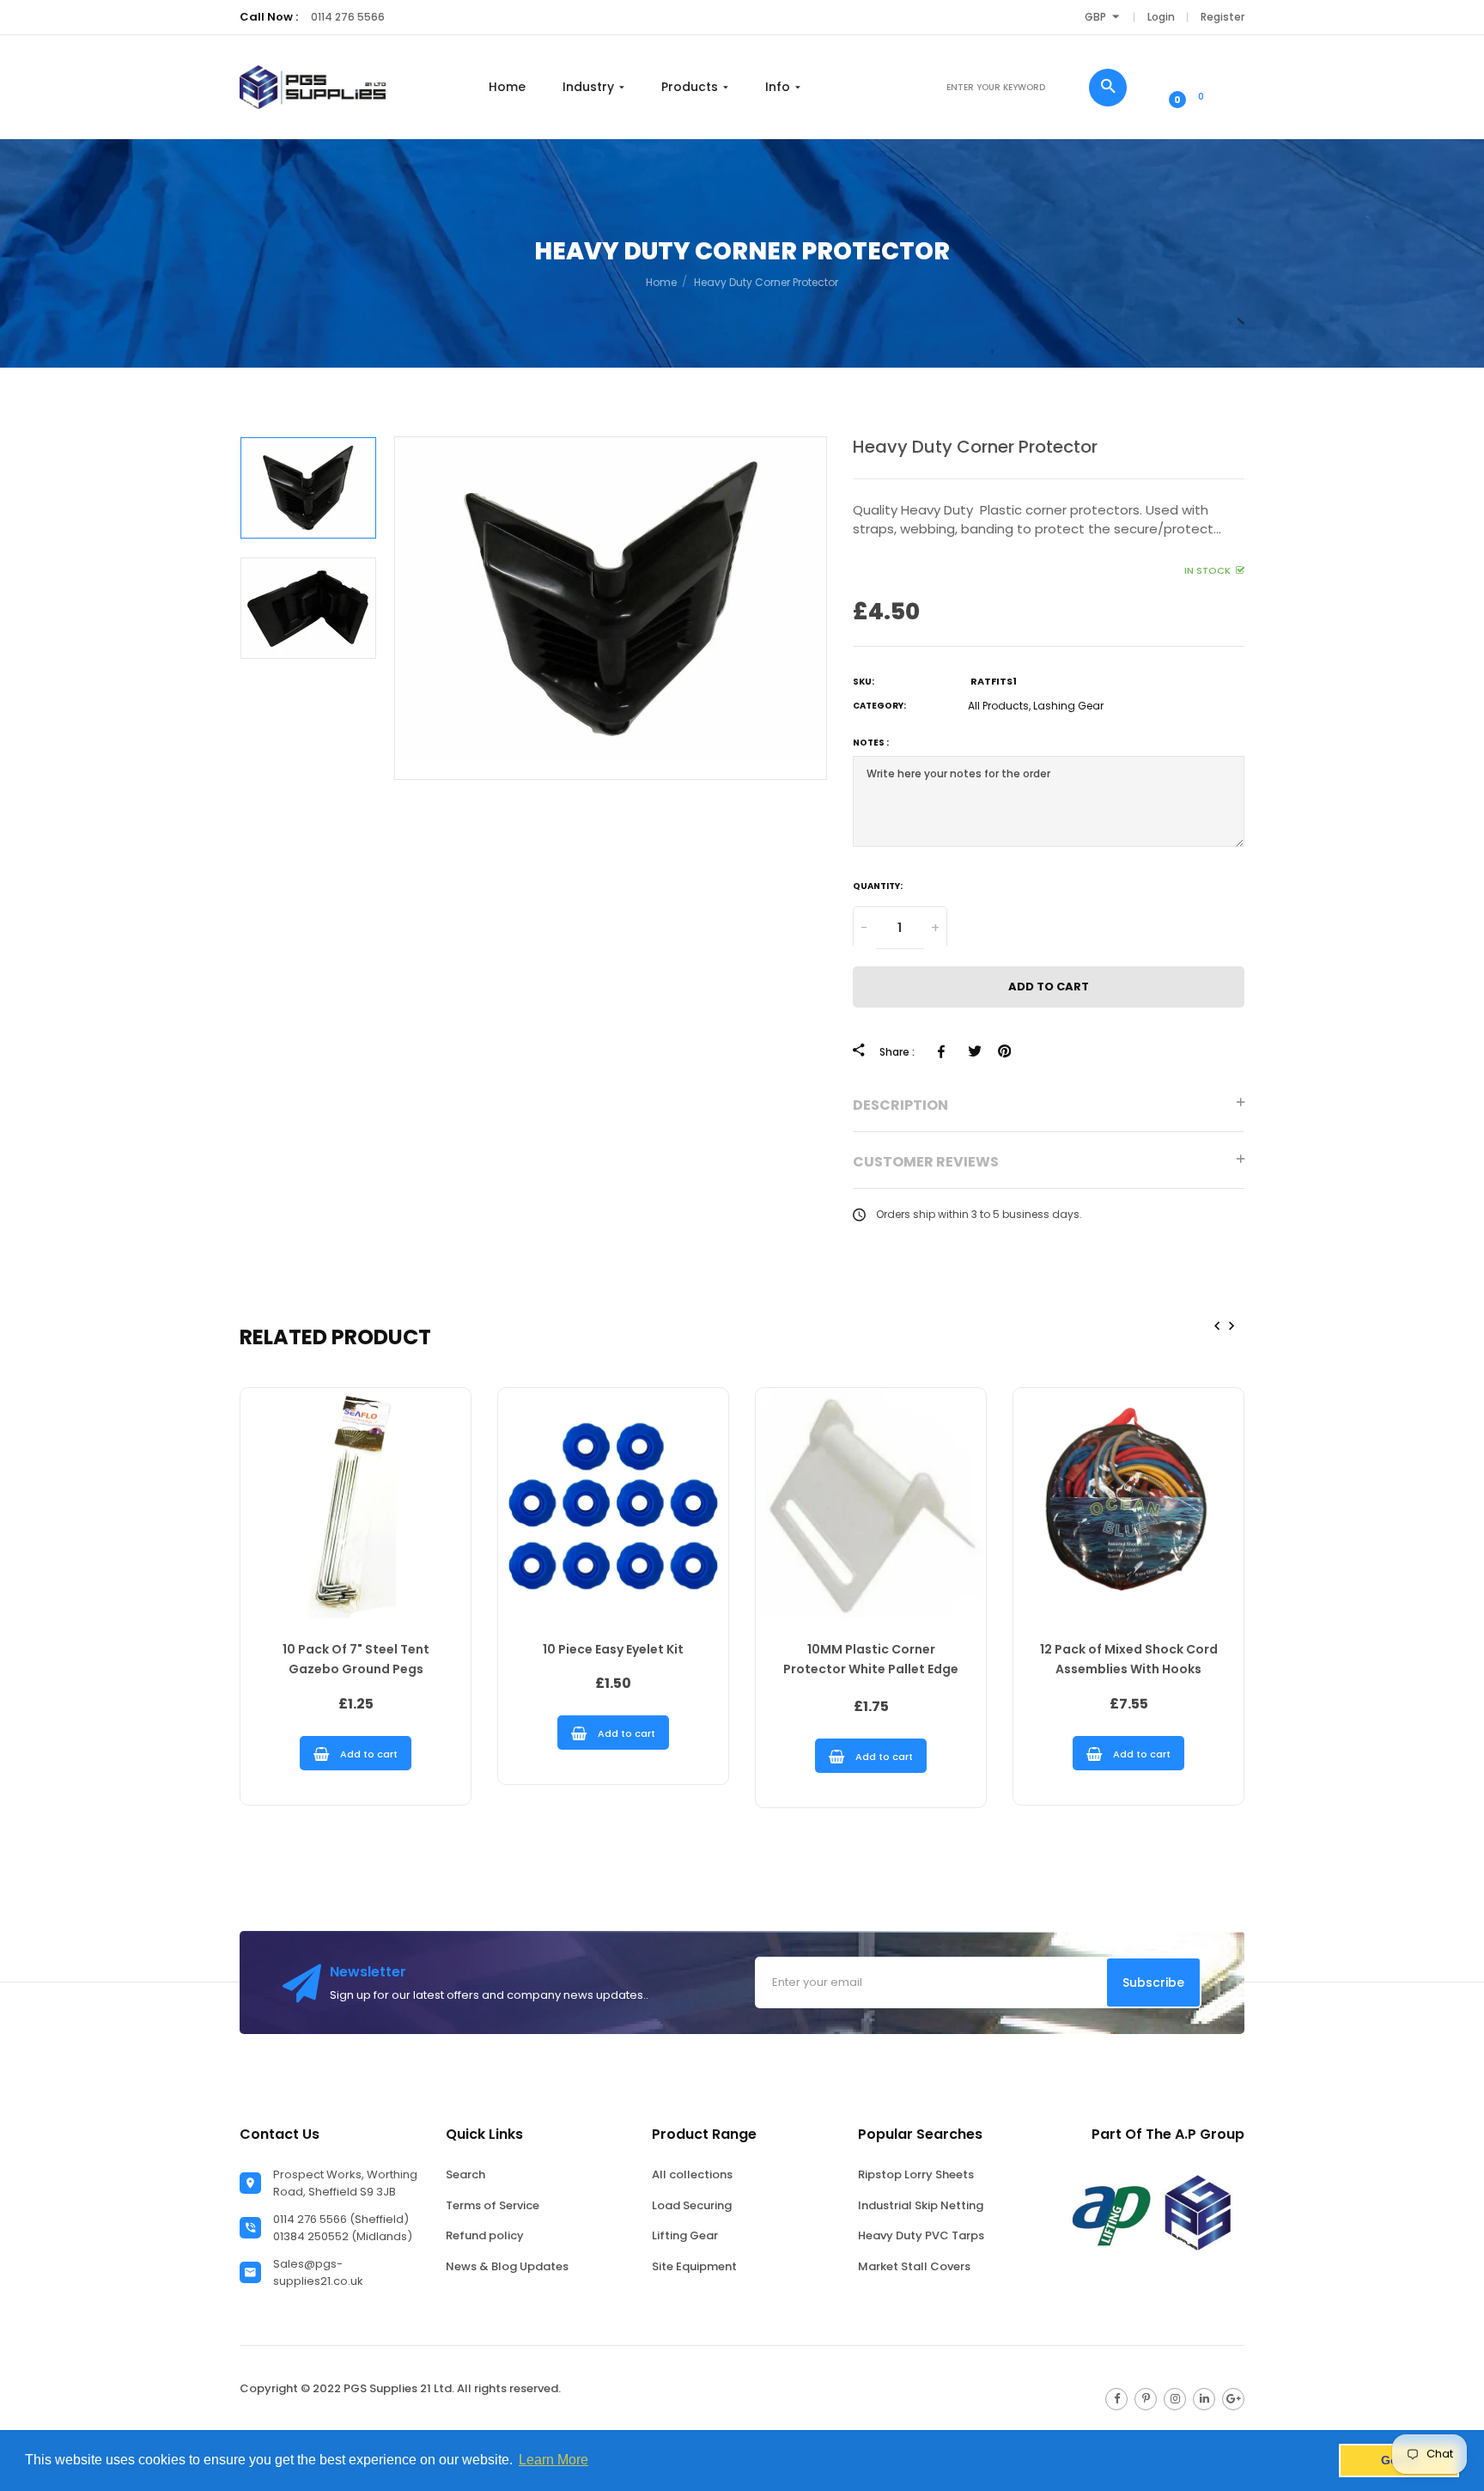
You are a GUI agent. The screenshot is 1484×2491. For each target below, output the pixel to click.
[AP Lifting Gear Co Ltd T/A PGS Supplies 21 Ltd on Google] (1233, 2399)
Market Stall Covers (914, 2266)
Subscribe (1153, 1982)
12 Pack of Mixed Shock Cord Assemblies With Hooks (1129, 1660)
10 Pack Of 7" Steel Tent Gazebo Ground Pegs (356, 1660)
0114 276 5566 (348, 17)
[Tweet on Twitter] (974, 1052)
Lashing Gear (1068, 706)
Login (1161, 17)
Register (1222, 17)
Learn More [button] (553, 2460)
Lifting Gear (685, 2235)
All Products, (999, 706)
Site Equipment (694, 2266)
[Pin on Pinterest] (1004, 1052)
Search (465, 2174)
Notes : (871, 743)
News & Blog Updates (507, 2266)
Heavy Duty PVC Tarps (921, 2235)
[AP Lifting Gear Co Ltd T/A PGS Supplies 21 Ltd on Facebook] (1116, 2399)
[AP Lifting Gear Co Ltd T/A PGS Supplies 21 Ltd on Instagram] (1175, 2399)
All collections (692, 2174)
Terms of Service (493, 2205)
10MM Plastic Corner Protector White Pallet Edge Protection (871, 1662)
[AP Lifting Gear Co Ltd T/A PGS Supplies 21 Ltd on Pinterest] (1146, 2399)
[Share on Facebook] (944, 1052)
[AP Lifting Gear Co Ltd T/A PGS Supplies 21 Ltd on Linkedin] (1204, 2399)
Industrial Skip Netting (921, 2205)
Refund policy (485, 2235)
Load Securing (692, 2205)
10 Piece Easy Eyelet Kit (613, 1649)
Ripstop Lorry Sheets (916, 2174)
